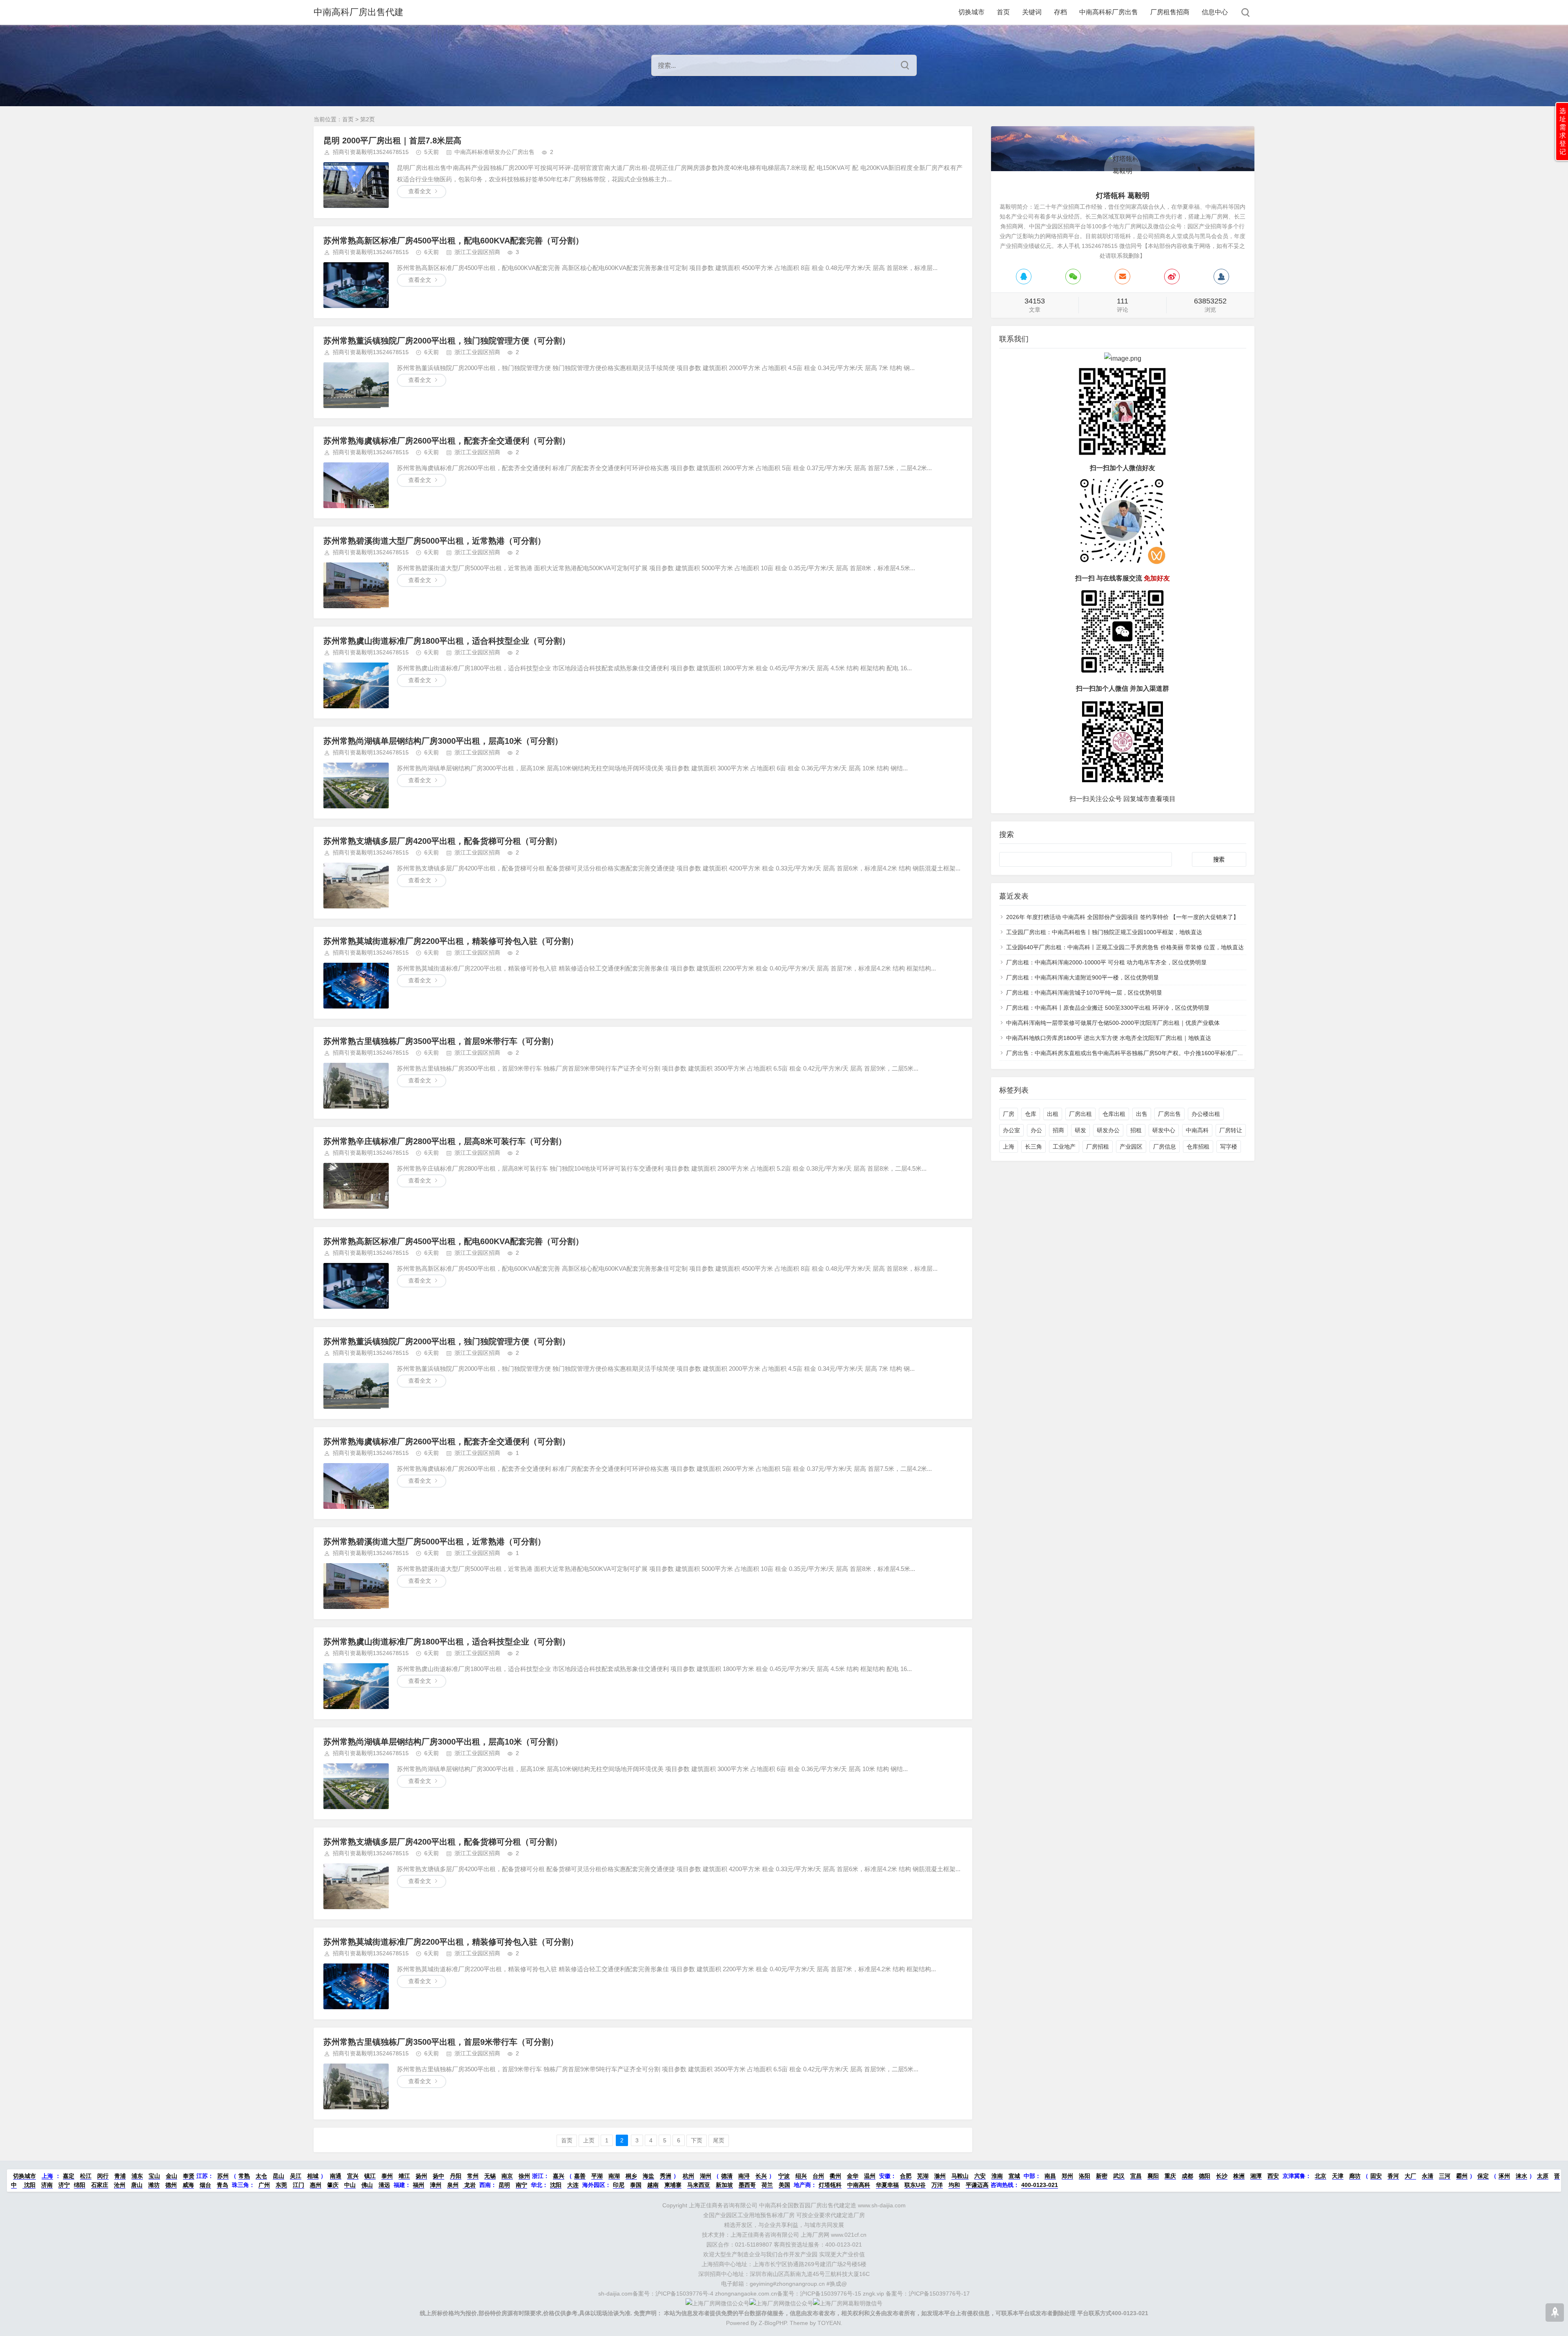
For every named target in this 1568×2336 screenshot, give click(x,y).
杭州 (688, 2176)
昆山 (278, 2176)
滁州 (940, 2176)
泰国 (636, 2185)
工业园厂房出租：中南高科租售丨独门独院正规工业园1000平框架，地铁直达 (1104, 932)
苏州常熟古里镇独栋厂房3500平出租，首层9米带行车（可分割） (441, 1041)
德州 (171, 2185)
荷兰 (767, 2185)
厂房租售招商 (1170, 12)
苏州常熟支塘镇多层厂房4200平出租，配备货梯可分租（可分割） (443, 841)
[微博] (1172, 277)
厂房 (1009, 1114)
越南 (653, 2185)
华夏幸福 (887, 2185)
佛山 (367, 2185)
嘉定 (69, 2176)
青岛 (223, 2185)
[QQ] (1024, 277)
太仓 (261, 2176)
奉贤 (189, 2176)
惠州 (316, 2185)
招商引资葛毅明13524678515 (371, 152)
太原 (1543, 2176)
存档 (1060, 12)
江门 (298, 2185)
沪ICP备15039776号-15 (831, 2294)
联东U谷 (915, 2185)
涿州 (1504, 2176)
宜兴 (353, 2176)
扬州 (421, 2176)
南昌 (1050, 2176)
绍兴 (801, 2176)
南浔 (744, 2176)
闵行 (103, 2176)
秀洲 (666, 2176)
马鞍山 (960, 2176)
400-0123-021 (1040, 2185)
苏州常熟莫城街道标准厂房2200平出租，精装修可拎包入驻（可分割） (451, 941)
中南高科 (1197, 1130)
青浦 (120, 2176)
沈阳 (29, 2185)
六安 (980, 2176)
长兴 (761, 2176)
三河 (1445, 2176)
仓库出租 (1114, 1114)
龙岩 (469, 2185)
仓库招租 (1198, 1147)
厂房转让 (1231, 1130)
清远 (384, 2185)
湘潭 (1256, 2176)
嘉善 (580, 2176)
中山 (350, 2185)
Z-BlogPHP (773, 2323)
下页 (697, 2140)
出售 (1142, 1114)
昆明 (504, 2185)
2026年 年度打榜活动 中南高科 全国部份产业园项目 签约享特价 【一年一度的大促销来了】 (1123, 917)
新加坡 (724, 2185)
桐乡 (631, 2176)
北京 (1321, 2176)
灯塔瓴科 (830, 2185)
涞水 (1521, 2176)
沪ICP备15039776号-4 (684, 2294)
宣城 (1014, 2176)
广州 (264, 2185)
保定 (1483, 2176)
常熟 (244, 2176)
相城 (313, 2176)
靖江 (404, 2176)
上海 (1009, 1147)
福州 (419, 2185)
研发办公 (1108, 1130)
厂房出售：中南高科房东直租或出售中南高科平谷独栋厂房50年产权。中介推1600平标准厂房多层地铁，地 (1142, 1053)
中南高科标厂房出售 (1109, 12)
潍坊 (154, 2185)
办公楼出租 (1206, 1114)
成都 (1187, 2176)
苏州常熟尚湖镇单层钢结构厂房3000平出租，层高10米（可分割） (443, 741)
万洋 (937, 2185)
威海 (188, 2185)
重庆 (1170, 2176)
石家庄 (100, 2185)
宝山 (154, 2176)
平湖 (597, 2176)
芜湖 (923, 2176)
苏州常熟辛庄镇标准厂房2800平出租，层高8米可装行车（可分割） (445, 1141)
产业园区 (1131, 1147)
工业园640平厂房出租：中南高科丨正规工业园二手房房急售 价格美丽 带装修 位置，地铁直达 (1125, 947)
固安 (1376, 2176)
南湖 (614, 2176)
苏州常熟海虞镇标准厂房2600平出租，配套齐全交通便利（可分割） (447, 441)
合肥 (906, 2176)
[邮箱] (1123, 277)
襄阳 (1153, 2176)
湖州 (706, 2176)
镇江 (370, 2176)
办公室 (1011, 1130)
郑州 (1067, 2176)
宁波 (784, 2176)
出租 (1053, 1114)
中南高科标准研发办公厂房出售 (494, 152)
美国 (784, 2185)
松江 (86, 2176)
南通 (336, 2176)
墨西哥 (747, 2185)
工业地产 (1064, 1147)
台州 (818, 2176)
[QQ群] (1221, 277)
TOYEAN (829, 2323)
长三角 (1033, 1147)
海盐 (648, 2176)
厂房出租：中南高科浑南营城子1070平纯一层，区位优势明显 (1084, 993)
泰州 (387, 2176)
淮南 (997, 2176)
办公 (1036, 1130)
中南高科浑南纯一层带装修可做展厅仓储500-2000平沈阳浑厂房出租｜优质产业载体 (1113, 1023)
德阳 (1205, 2176)
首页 (1003, 12)
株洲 (1239, 2176)
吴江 (296, 2176)
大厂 (1410, 2176)
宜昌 (1136, 2176)
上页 (589, 2140)
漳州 (436, 2185)
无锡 (490, 2176)
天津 (1338, 2176)
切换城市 (971, 12)
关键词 (1032, 12)
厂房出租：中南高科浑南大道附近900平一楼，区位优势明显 (1082, 977)
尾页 (719, 2140)
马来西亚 (699, 2185)
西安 (1273, 2176)
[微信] (1073, 277)
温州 (870, 2176)
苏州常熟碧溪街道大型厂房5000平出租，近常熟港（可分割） (434, 541)
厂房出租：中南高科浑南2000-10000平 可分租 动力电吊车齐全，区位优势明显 (1106, 962)
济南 (47, 2185)
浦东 (137, 2176)
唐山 (137, 2185)
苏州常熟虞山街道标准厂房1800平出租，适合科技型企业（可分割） (447, 641)
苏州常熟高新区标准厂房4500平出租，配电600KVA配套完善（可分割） (453, 241)
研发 (1080, 1130)
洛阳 (1085, 2176)
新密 (1102, 2176)
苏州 (223, 2176)
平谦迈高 (977, 2185)
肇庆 (333, 2185)
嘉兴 (559, 2176)
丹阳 (456, 2176)
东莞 (281, 2185)
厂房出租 (1080, 1114)
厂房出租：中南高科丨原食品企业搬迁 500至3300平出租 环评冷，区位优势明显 (1108, 1008)
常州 (473, 2176)
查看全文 (420, 191)
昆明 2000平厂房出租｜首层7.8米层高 (392, 141)
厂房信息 (1165, 1147)
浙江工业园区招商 (477, 252)
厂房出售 (1169, 1114)
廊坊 (1355, 2176)
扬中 (439, 2176)
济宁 (64, 2185)
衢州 (835, 2176)
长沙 (1222, 2176)
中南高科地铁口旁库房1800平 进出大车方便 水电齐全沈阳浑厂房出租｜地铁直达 (1109, 1038)
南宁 (521, 2185)
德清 (727, 2176)
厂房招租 (1098, 1147)
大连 (573, 2185)
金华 (853, 2176)
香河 (1393, 2176)
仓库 (1031, 1114)
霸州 (1462, 2176)
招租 (1136, 1130)
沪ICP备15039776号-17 (939, 2294)
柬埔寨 (673, 2185)
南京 (507, 2176)
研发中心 (1164, 1130)
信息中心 (1215, 12)
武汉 (1119, 2176)
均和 (954, 2185)
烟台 (205, 2185)
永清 (1428, 2176)
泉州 (453, 2185)
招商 (1058, 1130)
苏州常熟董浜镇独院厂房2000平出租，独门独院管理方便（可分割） (447, 341)
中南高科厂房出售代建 (359, 12)
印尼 (619, 2185)
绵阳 (80, 2185)
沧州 (120, 2185)
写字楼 (1229, 1147)
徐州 (524, 2176)
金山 (171, 2176)
